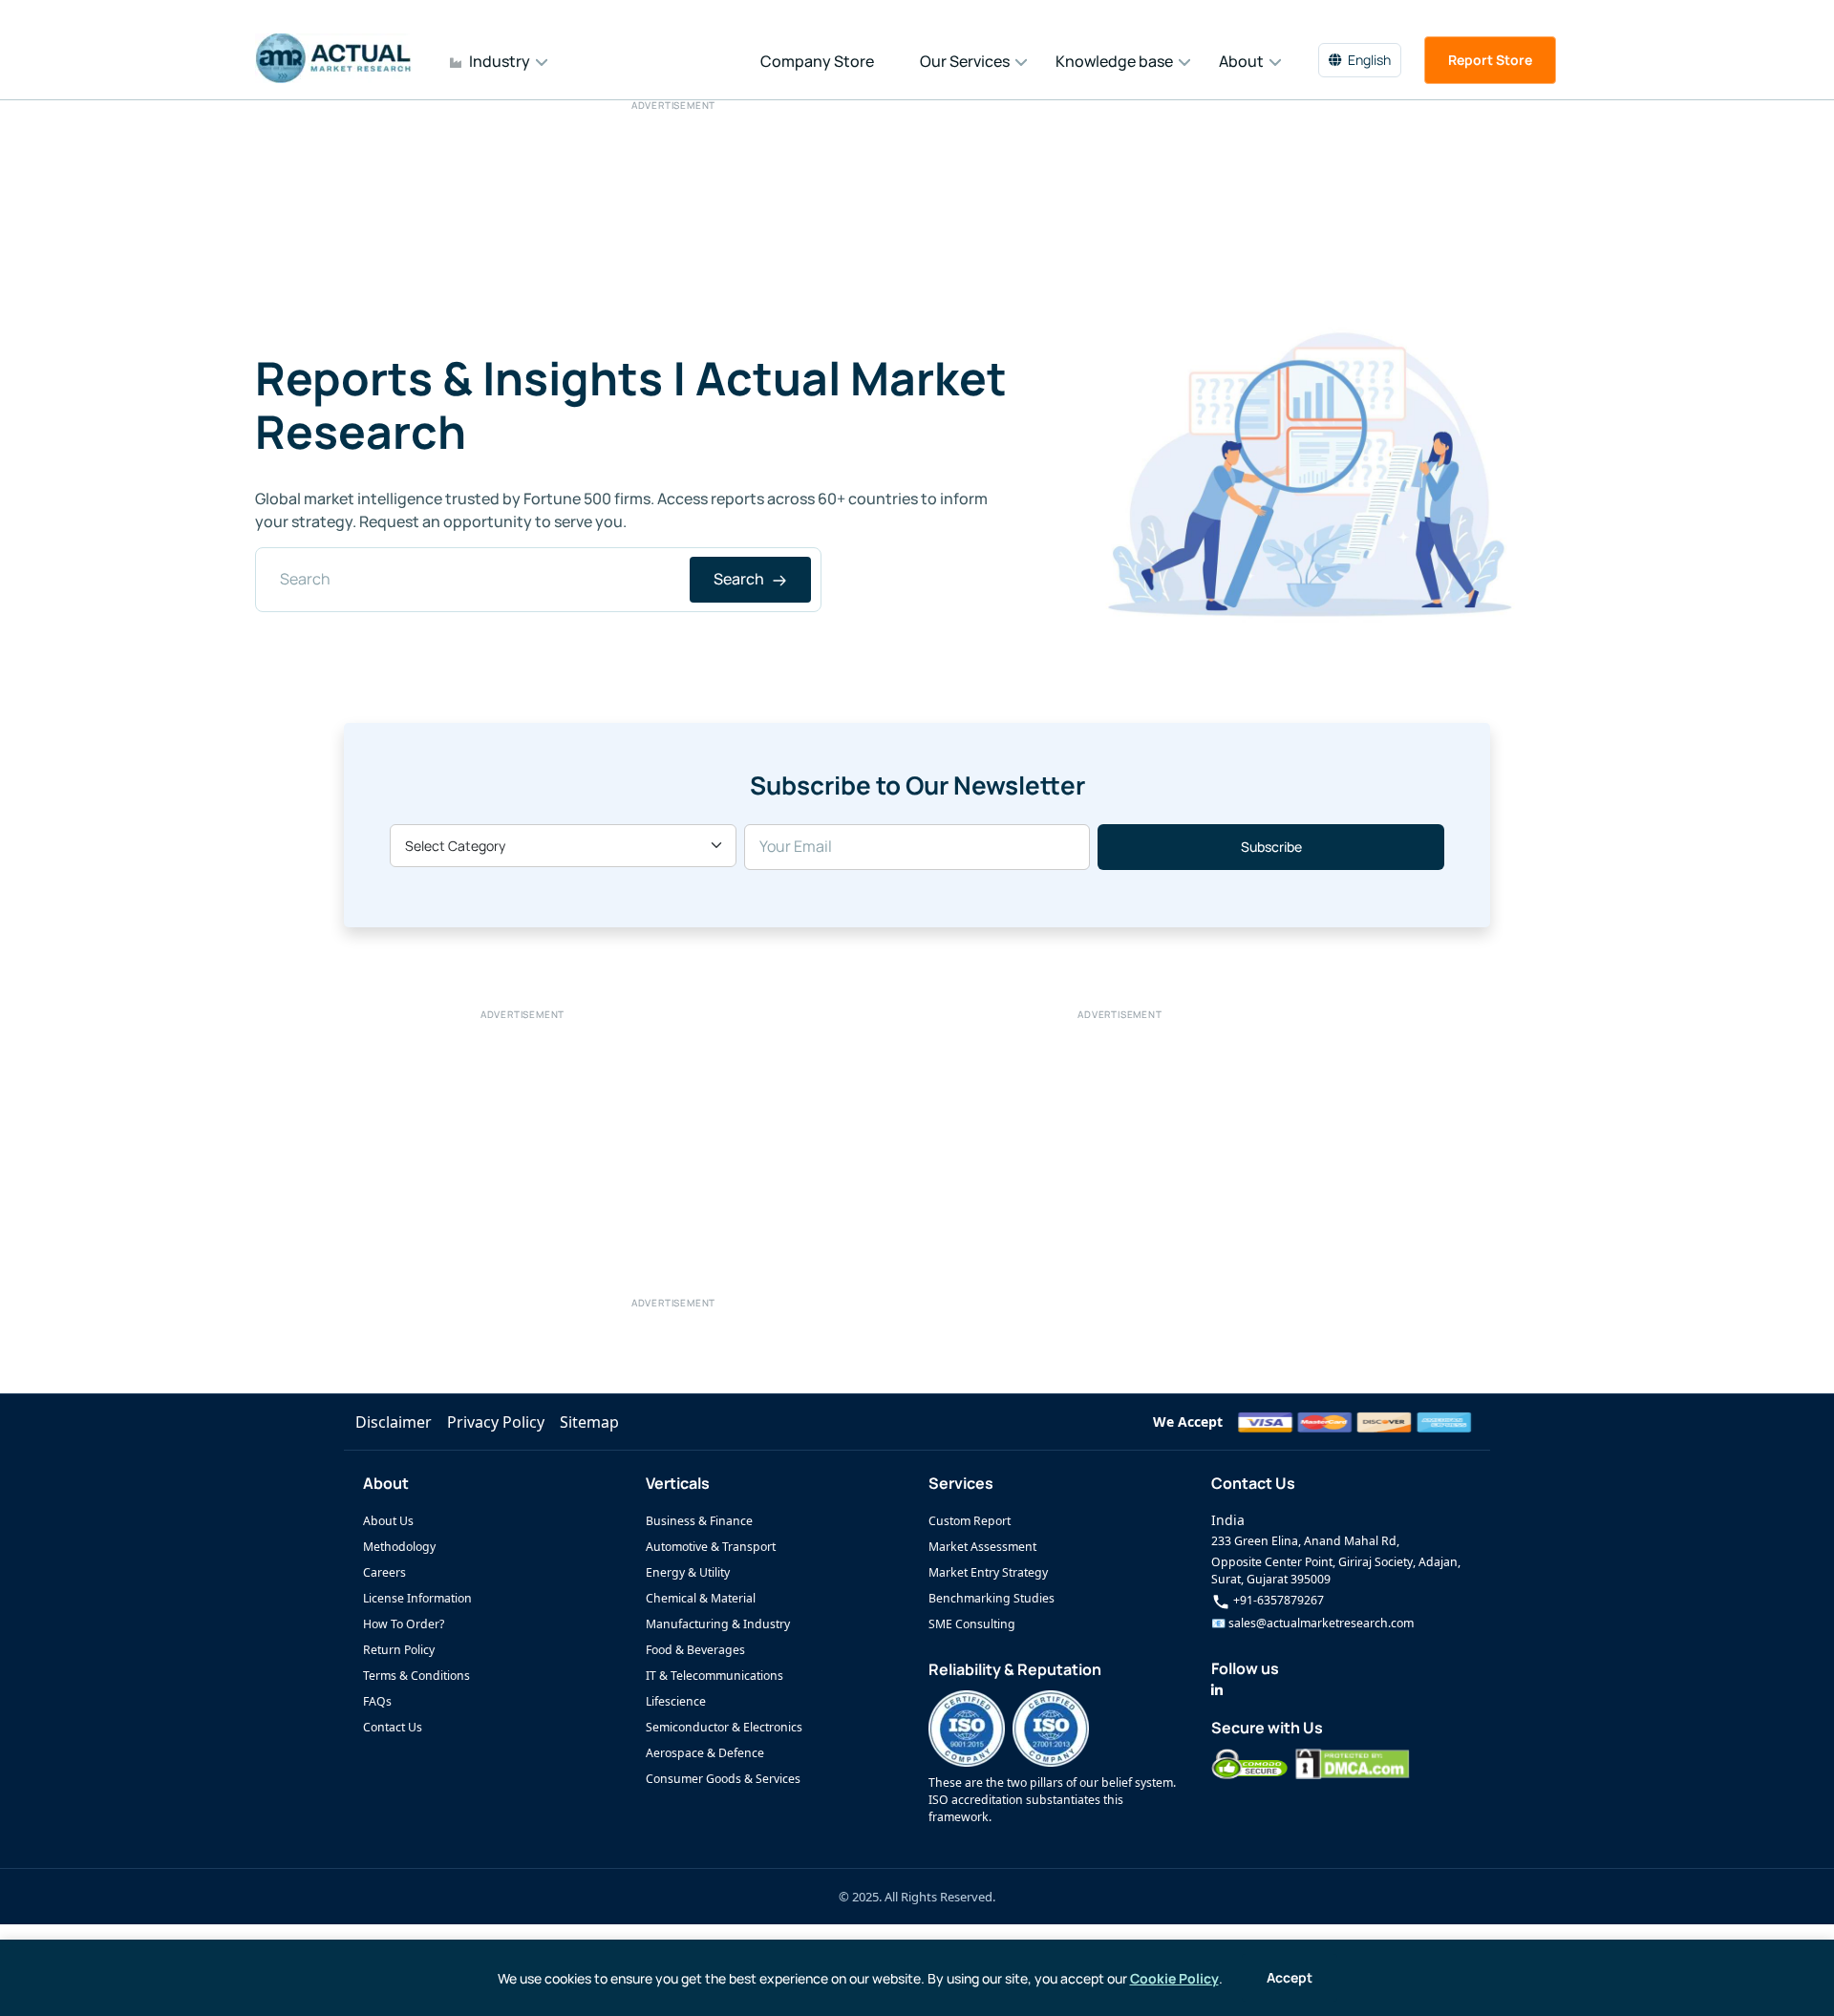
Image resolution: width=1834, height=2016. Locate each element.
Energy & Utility (688, 1572)
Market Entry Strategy (988, 1572)
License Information (417, 1598)
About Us (388, 1521)
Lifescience (676, 1701)
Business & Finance (699, 1521)
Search (740, 579)
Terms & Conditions (416, 1676)
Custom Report (970, 1521)
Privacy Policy (496, 1422)
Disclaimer (394, 1422)
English (1369, 60)
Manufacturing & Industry (718, 1624)
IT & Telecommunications (714, 1676)
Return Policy (399, 1650)
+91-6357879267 (1277, 1600)
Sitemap (589, 1422)
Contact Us (393, 1727)
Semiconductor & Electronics (724, 1727)
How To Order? (404, 1624)
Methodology (399, 1547)
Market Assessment (982, 1547)
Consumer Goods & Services (723, 1779)
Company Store (817, 61)
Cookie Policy (1174, 1978)
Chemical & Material (701, 1598)
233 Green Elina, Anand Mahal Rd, (1305, 1541)
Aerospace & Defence (705, 1753)
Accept (1290, 1977)
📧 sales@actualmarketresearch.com (1312, 1623)
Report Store (1490, 60)
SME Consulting (972, 1624)
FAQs (377, 1701)
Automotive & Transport (711, 1547)
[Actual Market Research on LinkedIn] (1217, 1690)
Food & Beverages (695, 1650)
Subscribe (1271, 847)
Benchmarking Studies (992, 1598)
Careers (384, 1572)
